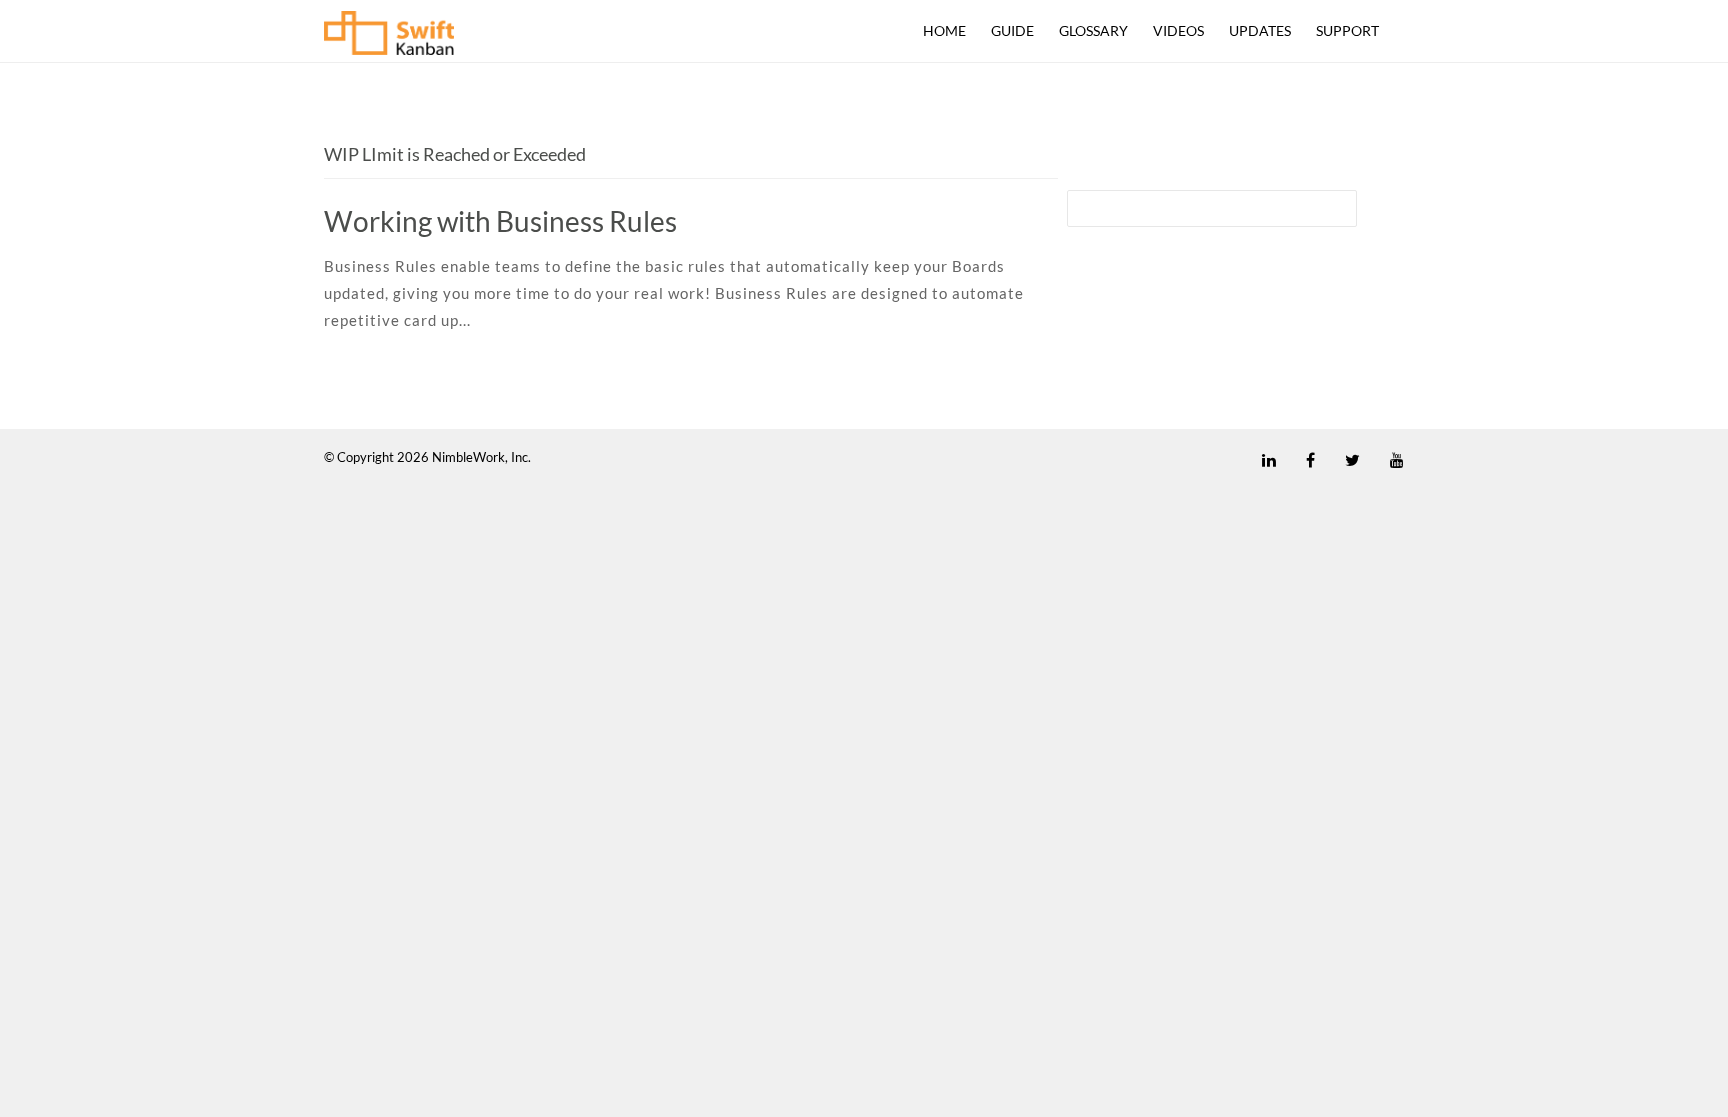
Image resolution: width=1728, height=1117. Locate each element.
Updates (1260, 30)
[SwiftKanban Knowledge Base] (389, 38)
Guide (1012, 30)
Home (944, 30)
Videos (1178, 30)
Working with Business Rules (500, 221)
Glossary (1093, 30)
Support (1347, 30)
